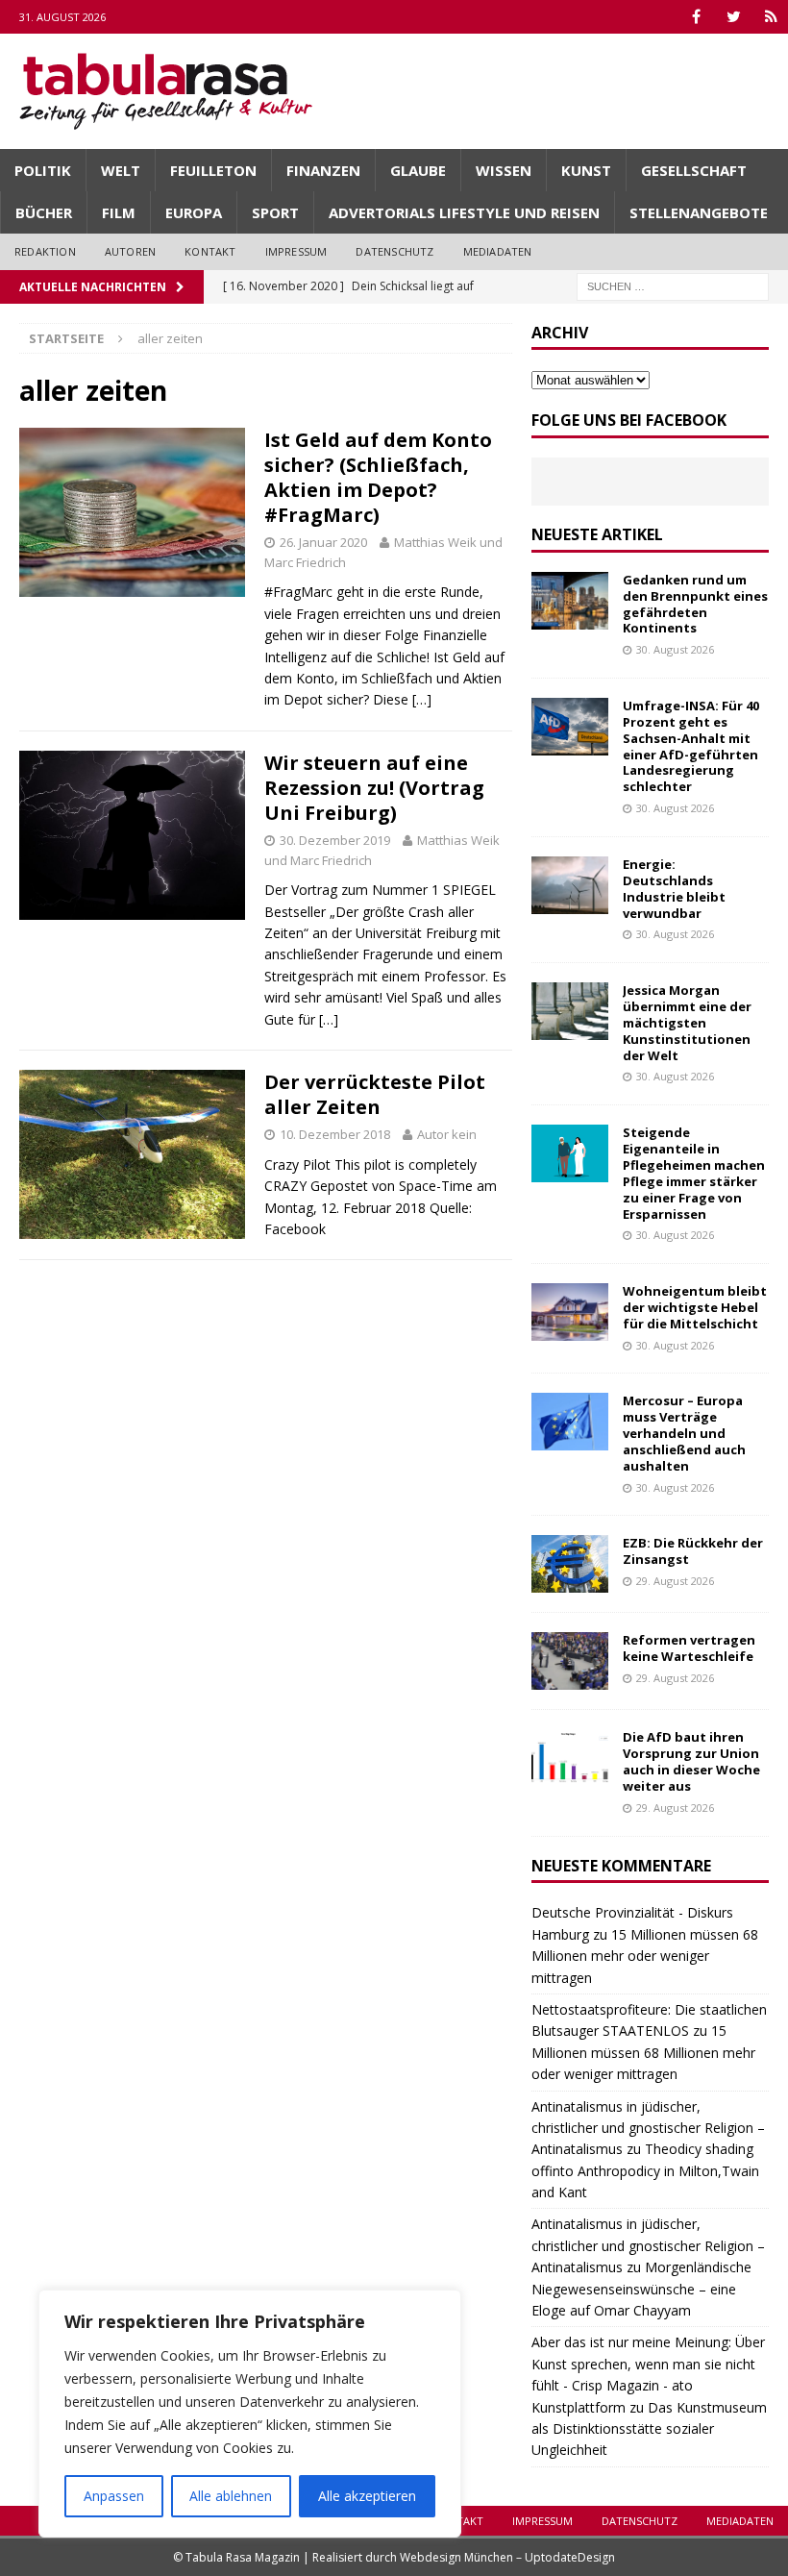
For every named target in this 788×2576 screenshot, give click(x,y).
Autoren (130, 251)
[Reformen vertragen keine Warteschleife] (570, 1661)
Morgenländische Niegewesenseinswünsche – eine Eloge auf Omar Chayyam (641, 2289)
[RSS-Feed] (771, 17)
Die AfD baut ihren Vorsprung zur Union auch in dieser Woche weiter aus (691, 1761)
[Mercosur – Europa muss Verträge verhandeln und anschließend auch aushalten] (570, 1422)
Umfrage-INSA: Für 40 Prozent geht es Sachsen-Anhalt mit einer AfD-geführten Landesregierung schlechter (691, 746)
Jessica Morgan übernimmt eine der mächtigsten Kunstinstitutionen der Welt (687, 1023)
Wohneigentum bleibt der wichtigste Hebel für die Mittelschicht (695, 1307)
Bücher (44, 212)
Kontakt (210, 251)
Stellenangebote (699, 212)
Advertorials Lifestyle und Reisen (464, 212)
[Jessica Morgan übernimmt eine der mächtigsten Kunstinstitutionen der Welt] (570, 1011)
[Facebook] (696, 17)
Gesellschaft (694, 170)
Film (119, 212)
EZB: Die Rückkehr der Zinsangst (693, 1551)
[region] (250, 2414)
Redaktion (45, 251)
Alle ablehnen (231, 2496)
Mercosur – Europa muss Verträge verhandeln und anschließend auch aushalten (684, 1433)
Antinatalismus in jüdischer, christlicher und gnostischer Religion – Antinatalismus (648, 2128)
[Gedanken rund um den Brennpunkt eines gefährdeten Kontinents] (570, 601)
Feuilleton (213, 170)
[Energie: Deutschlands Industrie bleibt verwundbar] (570, 885)
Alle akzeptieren (367, 2496)
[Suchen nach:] (673, 285)
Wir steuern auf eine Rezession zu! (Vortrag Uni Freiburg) (374, 788)
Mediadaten (498, 251)
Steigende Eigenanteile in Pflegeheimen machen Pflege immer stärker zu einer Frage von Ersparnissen (694, 1173)
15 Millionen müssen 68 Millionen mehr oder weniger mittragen (645, 1956)
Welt (121, 170)
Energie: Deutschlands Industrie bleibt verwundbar (674, 889)
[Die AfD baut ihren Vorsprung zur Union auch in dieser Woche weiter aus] (570, 1758)
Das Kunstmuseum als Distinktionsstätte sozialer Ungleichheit (649, 2429)
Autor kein (447, 1134)
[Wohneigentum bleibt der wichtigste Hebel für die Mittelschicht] (570, 1312)
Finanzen (323, 170)
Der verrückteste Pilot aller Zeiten (375, 1094)
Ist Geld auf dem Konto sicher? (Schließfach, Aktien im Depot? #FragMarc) (378, 477)
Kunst (586, 170)
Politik (43, 170)
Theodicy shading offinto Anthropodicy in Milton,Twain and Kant (645, 2170)
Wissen (504, 170)
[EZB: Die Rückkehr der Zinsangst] (570, 1564)
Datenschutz (394, 251)
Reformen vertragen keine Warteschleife (689, 1648)
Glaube (418, 170)
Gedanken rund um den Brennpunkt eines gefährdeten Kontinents (695, 604)
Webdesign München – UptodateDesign (507, 2557)
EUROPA (194, 212)
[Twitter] (734, 17)
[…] (422, 699)
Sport (275, 212)
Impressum (296, 251)
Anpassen (114, 2496)
